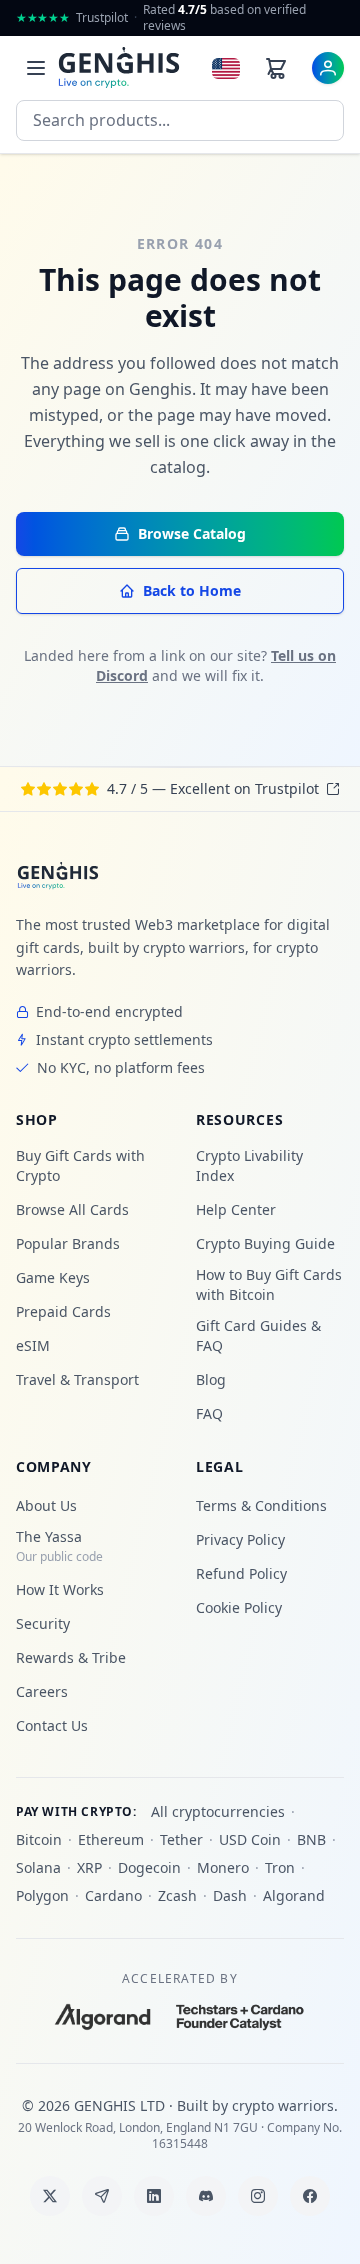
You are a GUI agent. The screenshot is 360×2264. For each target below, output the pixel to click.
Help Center (236, 1209)
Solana (38, 1867)
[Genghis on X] (50, 2196)
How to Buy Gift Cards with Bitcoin (269, 1284)
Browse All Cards (72, 1209)
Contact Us (52, 1725)
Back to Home (192, 590)
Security (43, 1623)
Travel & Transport (77, 1379)
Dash (230, 1895)
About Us (46, 1505)
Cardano (113, 1895)
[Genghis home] (58, 876)
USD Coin (250, 1839)
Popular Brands (68, 1243)
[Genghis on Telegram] (102, 2196)
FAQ (209, 1413)
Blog (211, 1379)
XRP (89, 1867)
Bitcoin (39, 1839)
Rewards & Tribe (71, 1657)
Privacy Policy (240, 1539)
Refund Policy (241, 1573)
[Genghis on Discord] (206, 2196)
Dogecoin (149, 1867)
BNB (311, 1839)
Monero (223, 1867)
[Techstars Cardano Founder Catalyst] (241, 2017)
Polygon (42, 1895)
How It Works (60, 1589)
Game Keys (53, 1277)
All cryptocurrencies (218, 1811)
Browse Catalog (192, 533)
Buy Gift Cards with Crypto (80, 1165)
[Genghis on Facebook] (310, 2196)
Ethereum (111, 1839)
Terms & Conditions (261, 1505)
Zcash (177, 1895)
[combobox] (180, 120)
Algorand (294, 1895)
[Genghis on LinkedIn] (154, 2196)
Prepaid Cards (63, 1311)
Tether (181, 1839)
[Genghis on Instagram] (258, 2196)
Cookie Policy (239, 1607)
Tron (280, 1867)
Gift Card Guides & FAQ (258, 1335)
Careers (42, 1691)
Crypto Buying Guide (265, 1243)
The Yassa (59, 1546)
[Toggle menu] (36, 68)
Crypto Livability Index (249, 1165)
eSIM (33, 1345)
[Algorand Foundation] (103, 2017)
